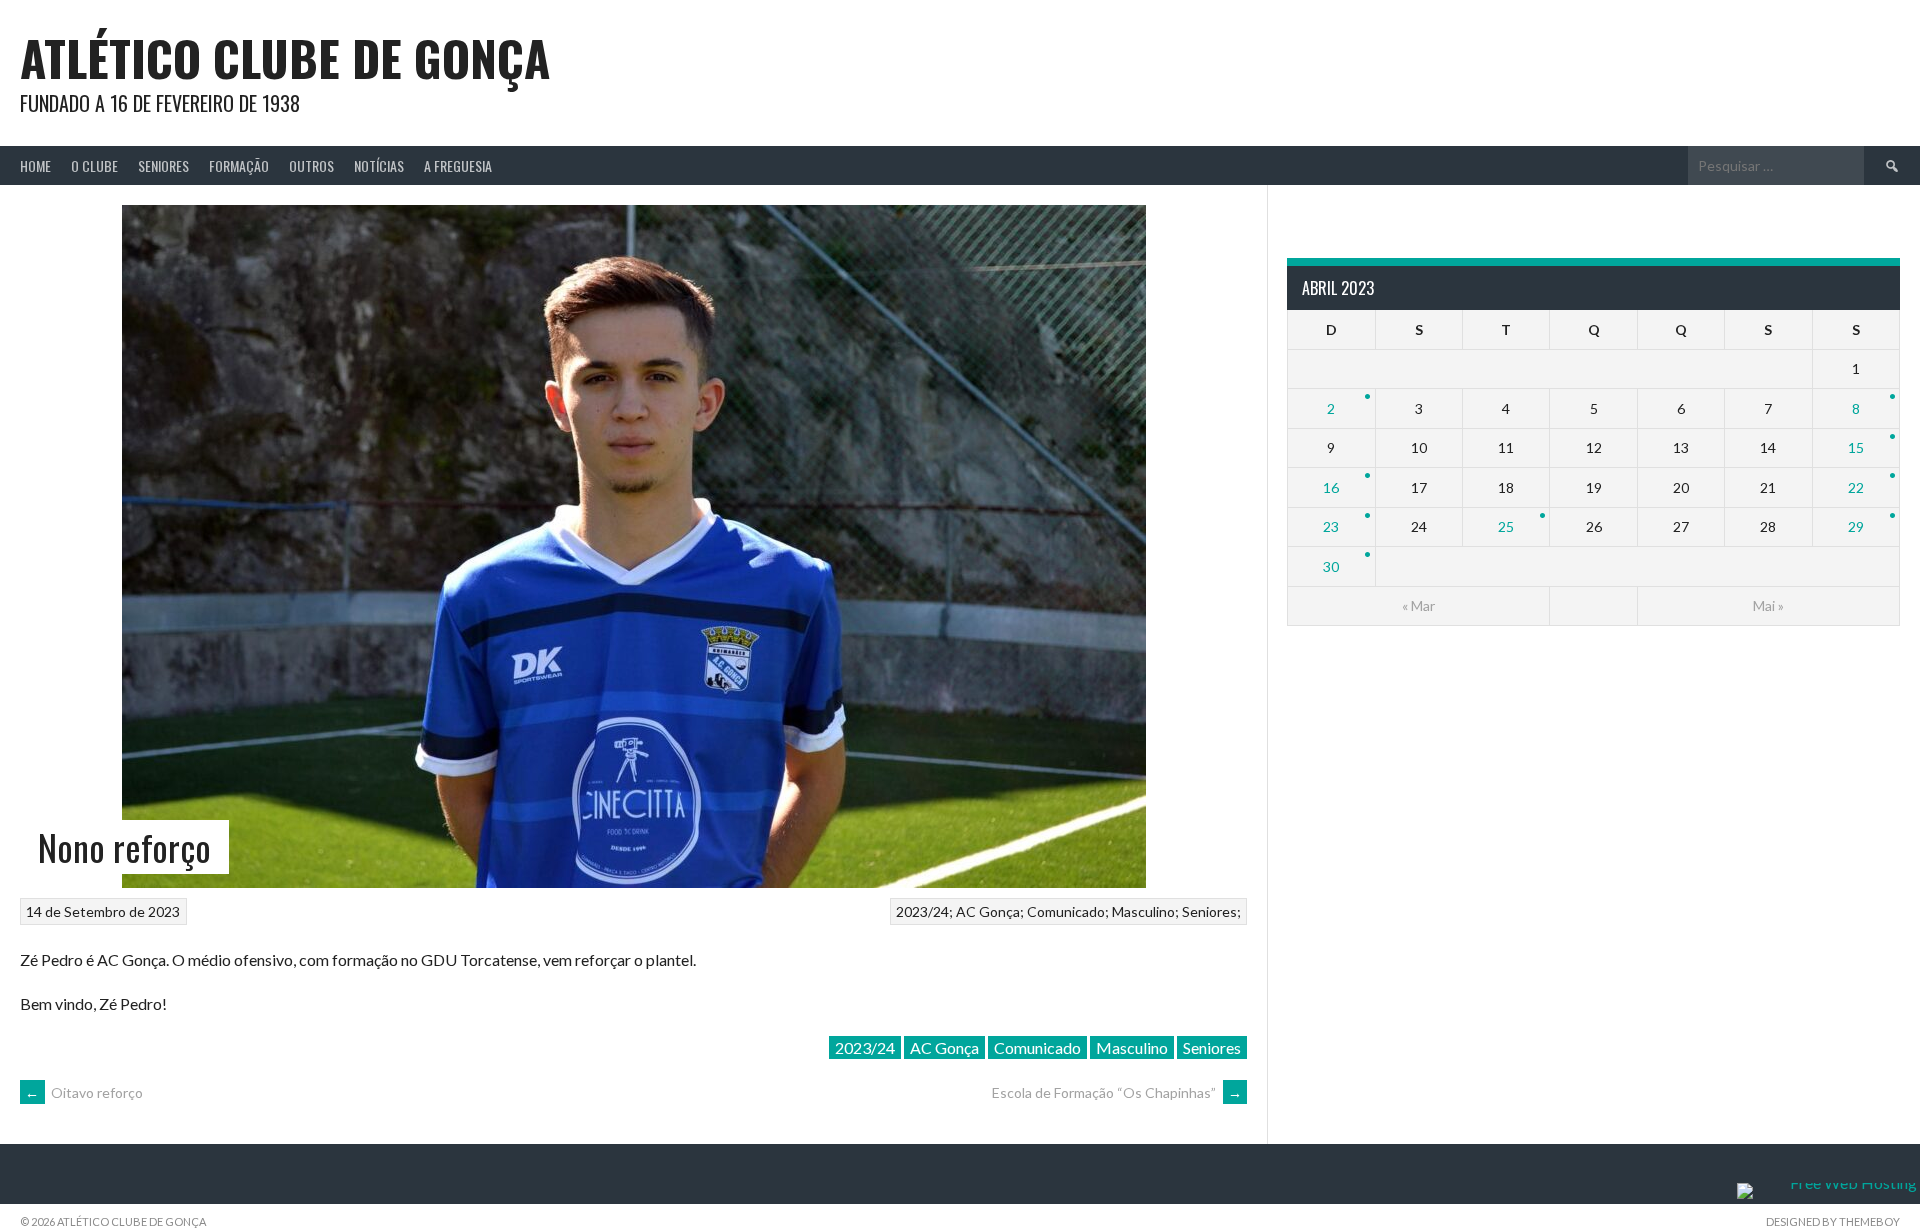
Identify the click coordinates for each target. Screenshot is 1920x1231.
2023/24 (922, 911)
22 (1856, 487)
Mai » (1768, 605)
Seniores (163, 165)
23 (1331, 526)
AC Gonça (988, 911)
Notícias (379, 165)
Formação (239, 165)
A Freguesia (458, 165)
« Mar (1418, 605)
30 (1331, 566)
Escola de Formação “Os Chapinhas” (1117, 1092)
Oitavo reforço (84, 1092)
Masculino (1143, 911)
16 (1331, 487)
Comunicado (1066, 911)
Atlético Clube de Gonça (285, 57)
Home (35, 165)
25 (1506, 526)
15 (1856, 447)
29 (1856, 526)
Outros (311, 165)
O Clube (94, 165)
